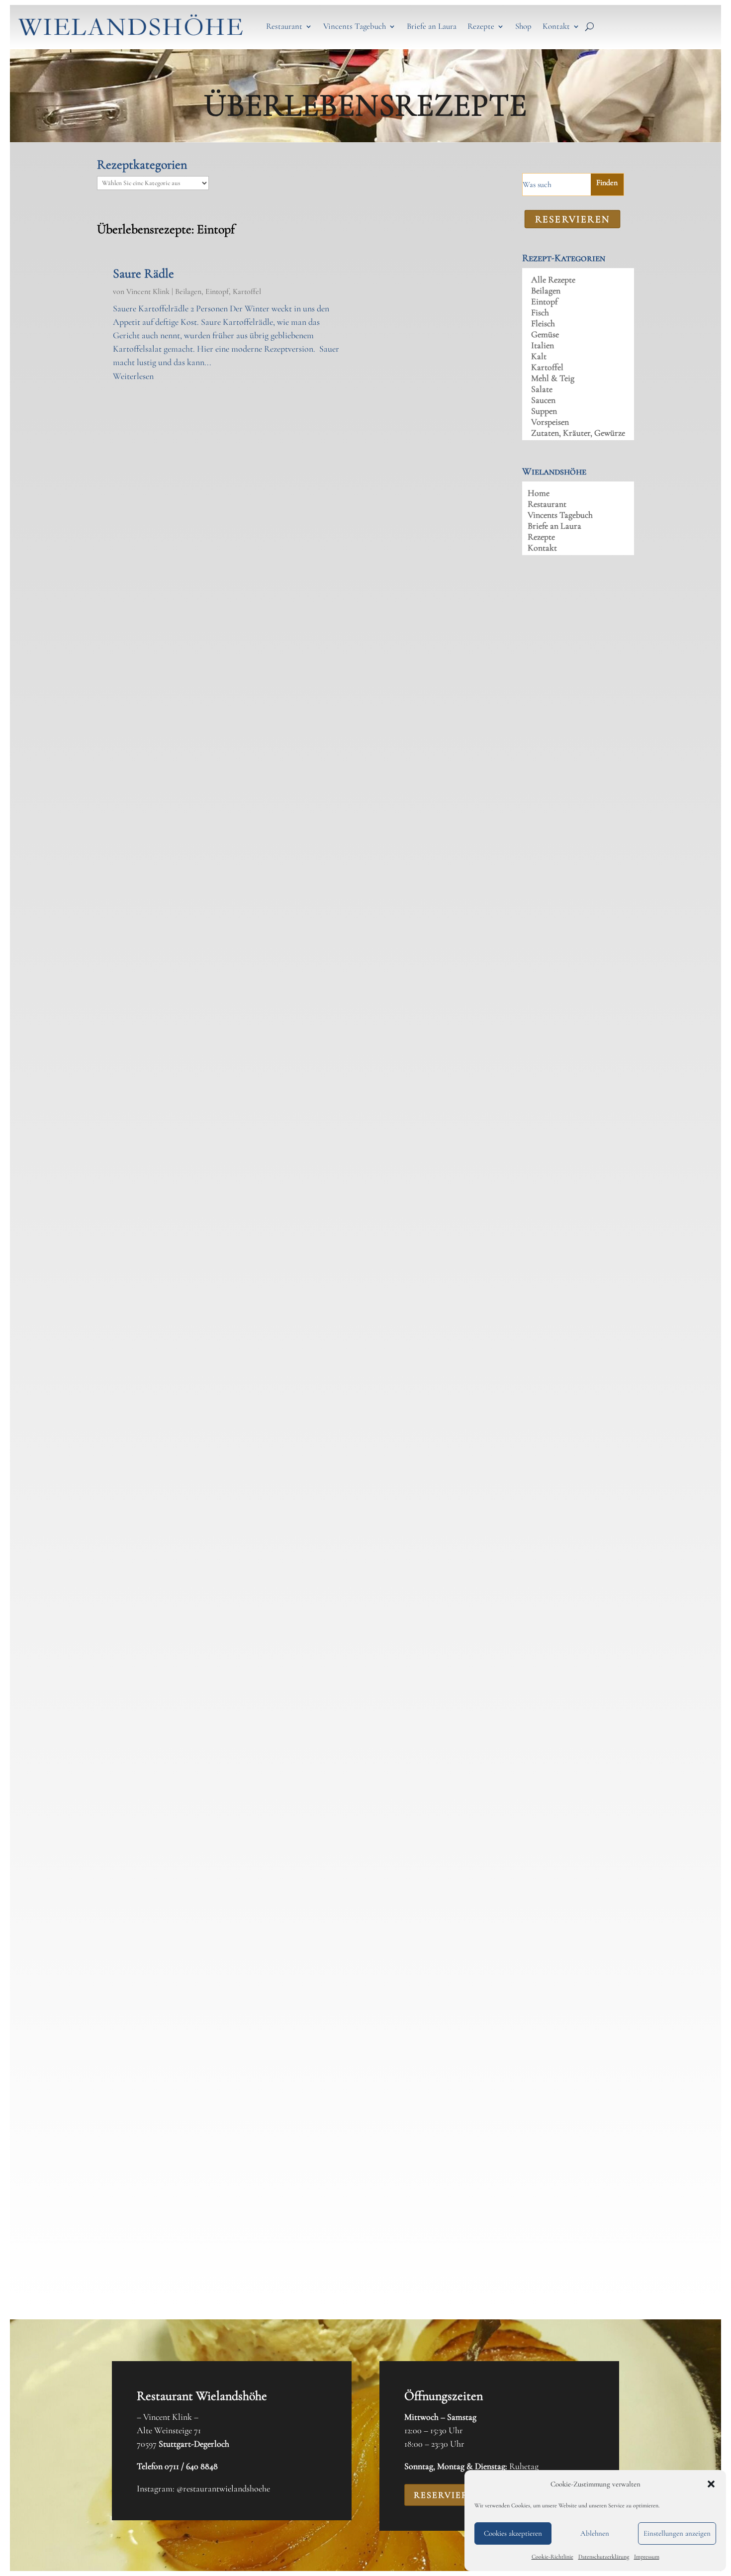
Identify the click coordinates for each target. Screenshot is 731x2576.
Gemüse (545, 335)
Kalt (539, 357)
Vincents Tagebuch (355, 26)
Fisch (540, 313)
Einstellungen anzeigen (677, 2533)
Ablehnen (595, 2533)
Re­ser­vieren (572, 219)
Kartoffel (247, 291)
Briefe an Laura (432, 26)
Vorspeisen (550, 423)
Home (539, 494)
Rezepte (481, 26)
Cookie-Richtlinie (552, 2557)
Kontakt (556, 26)
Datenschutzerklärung (604, 2557)
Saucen (543, 401)
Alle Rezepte (553, 281)
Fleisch (543, 324)
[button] (711, 2484)
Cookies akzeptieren (513, 2533)
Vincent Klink (148, 291)
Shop (523, 26)
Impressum (647, 2557)
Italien (543, 346)
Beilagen (188, 291)
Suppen (544, 412)
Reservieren (448, 2495)
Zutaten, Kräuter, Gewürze (578, 434)
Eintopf (217, 291)
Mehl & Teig (553, 379)
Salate (542, 390)
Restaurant (284, 26)
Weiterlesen (133, 376)
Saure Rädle (143, 273)
